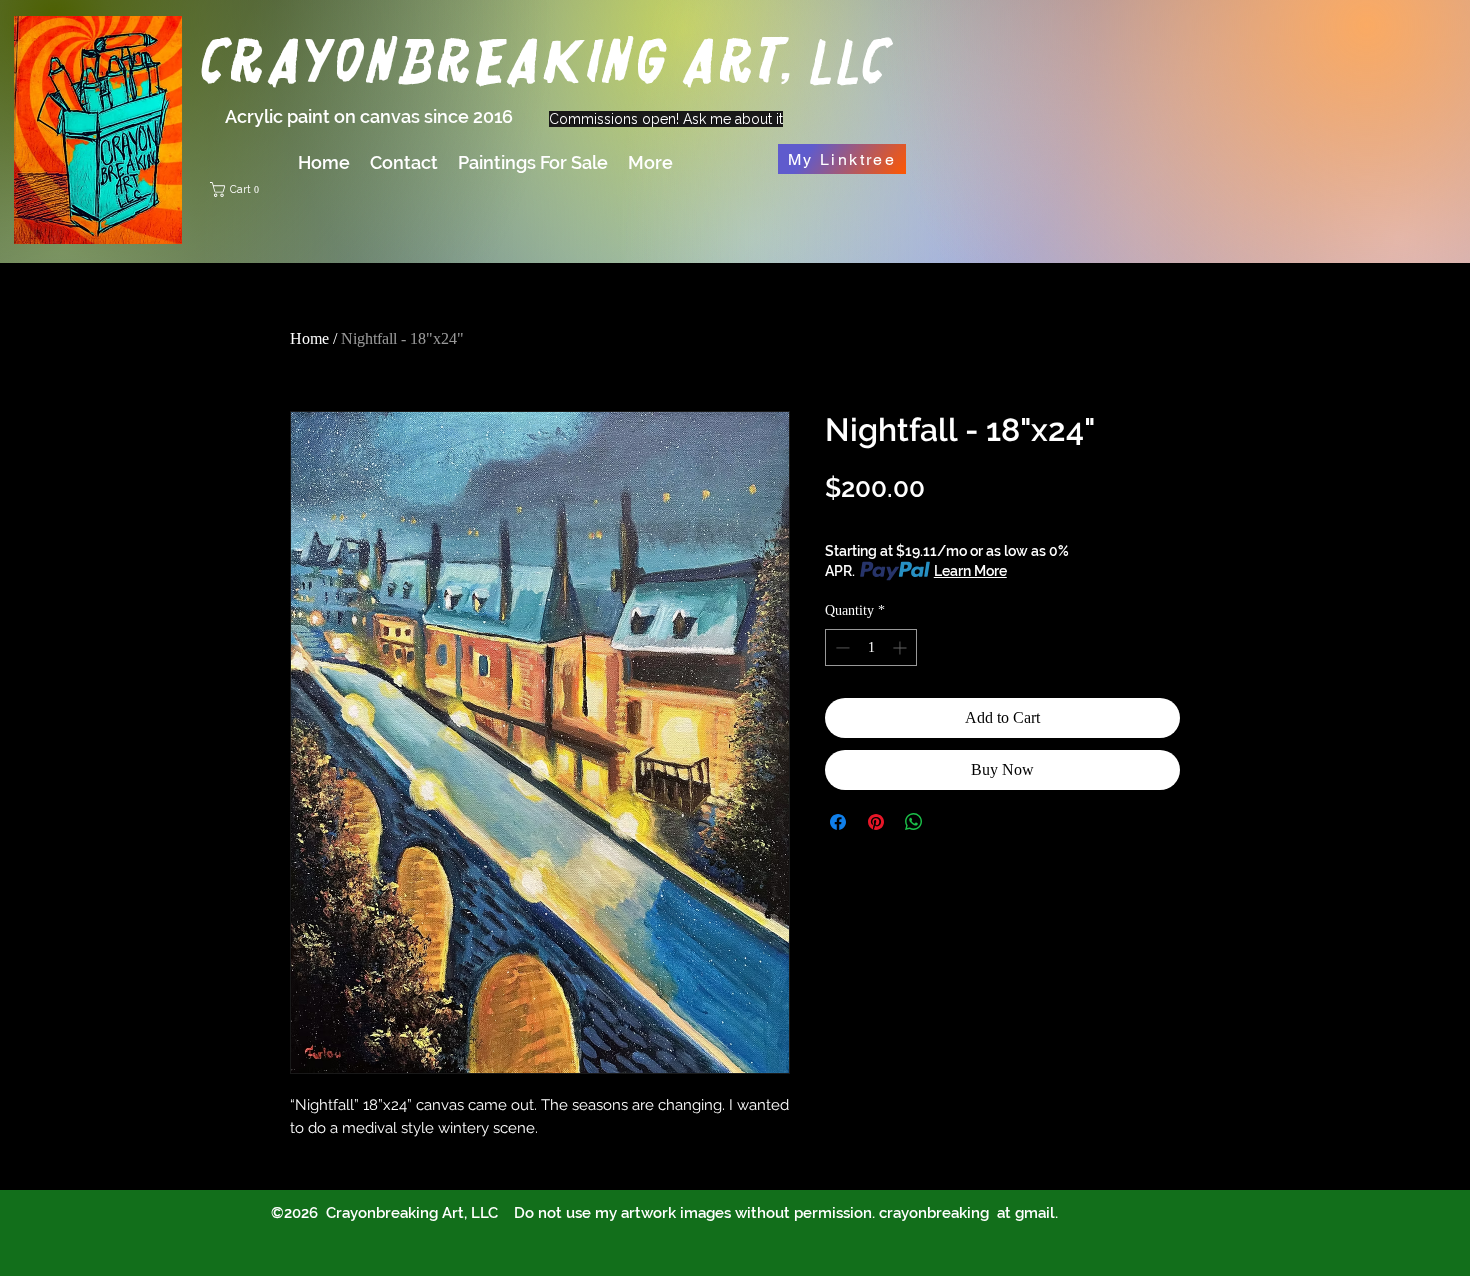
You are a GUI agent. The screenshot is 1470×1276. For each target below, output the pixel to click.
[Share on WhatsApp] (914, 822)
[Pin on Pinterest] (876, 822)
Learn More (970, 571)
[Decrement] (840, 647)
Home (309, 338)
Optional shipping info (896, 520)
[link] (388, 189)
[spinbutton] (871, 647)
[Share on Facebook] (838, 822)
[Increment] (901, 647)
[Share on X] (952, 822)
